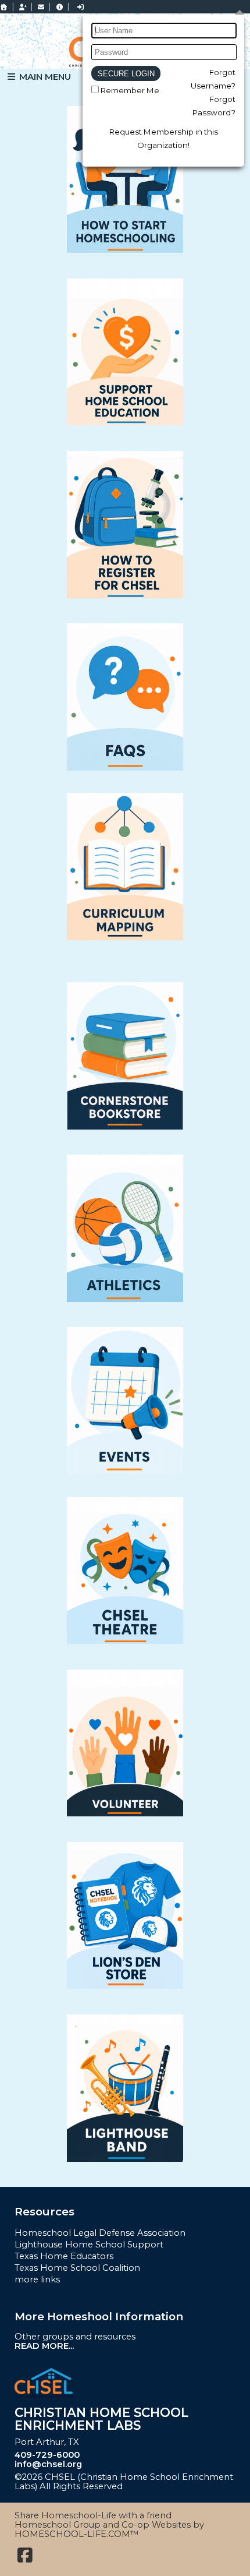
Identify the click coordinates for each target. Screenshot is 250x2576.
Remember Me (130, 90)
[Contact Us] (41, 7)
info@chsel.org (48, 2464)
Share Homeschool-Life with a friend (93, 2515)
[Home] (4, 7)
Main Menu (44, 77)
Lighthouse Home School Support (89, 2245)
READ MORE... (44, 2346)
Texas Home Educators (64, 2256)
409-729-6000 (47, 2455)
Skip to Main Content (180, 2486)
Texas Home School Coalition (77, 2268)
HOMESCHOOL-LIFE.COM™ (77, 2534)
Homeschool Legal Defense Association (100, 2233)
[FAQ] (59, 7)
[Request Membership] (23, 7)
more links (37, 2279)
